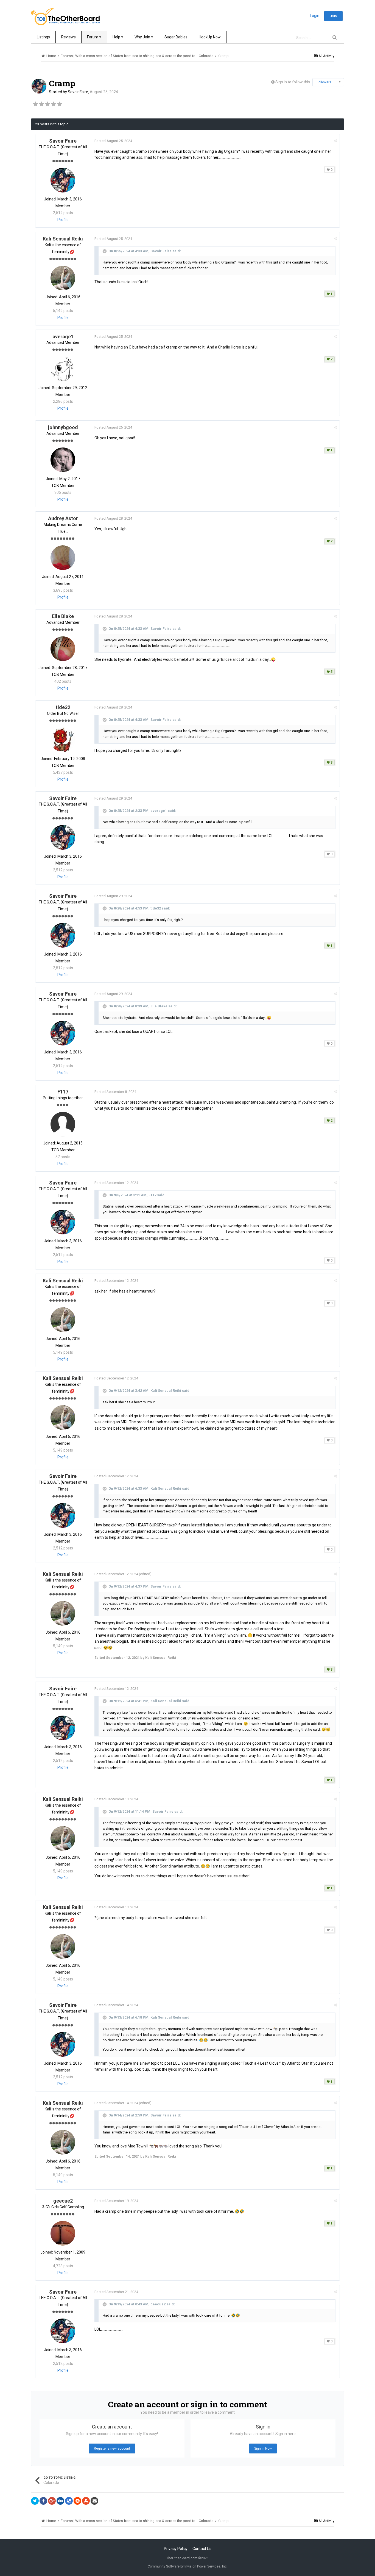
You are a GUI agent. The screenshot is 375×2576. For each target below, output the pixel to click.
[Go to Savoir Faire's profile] (39, 86)
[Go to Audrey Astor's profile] (63, 558)
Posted (113, 141)
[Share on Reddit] (77, 2501)
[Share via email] (94, 2501)
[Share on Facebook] (43, 2501)
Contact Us (202, 2549)
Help (117, 37)
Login (315, 16)
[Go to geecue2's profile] (63, 2233)
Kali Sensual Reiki (63, 239)
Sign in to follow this (293, 82)
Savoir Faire (78, 92)
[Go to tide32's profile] (63, 740)
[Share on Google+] (52, 2501)
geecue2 (63, 2201)
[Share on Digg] (60, 2501)
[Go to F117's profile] (63, 1124)
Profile (63, 220)
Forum (93, 37)
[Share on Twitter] (35, 2501)
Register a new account (112, 2449)
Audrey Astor (63, 518)
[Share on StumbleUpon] (86, 2501)
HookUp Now (210, 37)
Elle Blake (63, 616)
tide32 (63, 707)
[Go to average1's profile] (63, 369)
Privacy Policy (176, 2549)
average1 (63, 337)
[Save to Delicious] (69, 2501)
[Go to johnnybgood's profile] (63, 460)
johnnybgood (63, 427)
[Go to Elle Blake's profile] (63, 649)
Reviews (68, 37)
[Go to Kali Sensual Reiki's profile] (63, 278)
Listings (43, 37)
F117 (63, 1092)
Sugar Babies (176, 37)
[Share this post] (335, 141)
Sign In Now (263, 2449)
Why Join (143, 37)
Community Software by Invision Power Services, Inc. (188, 2566)
